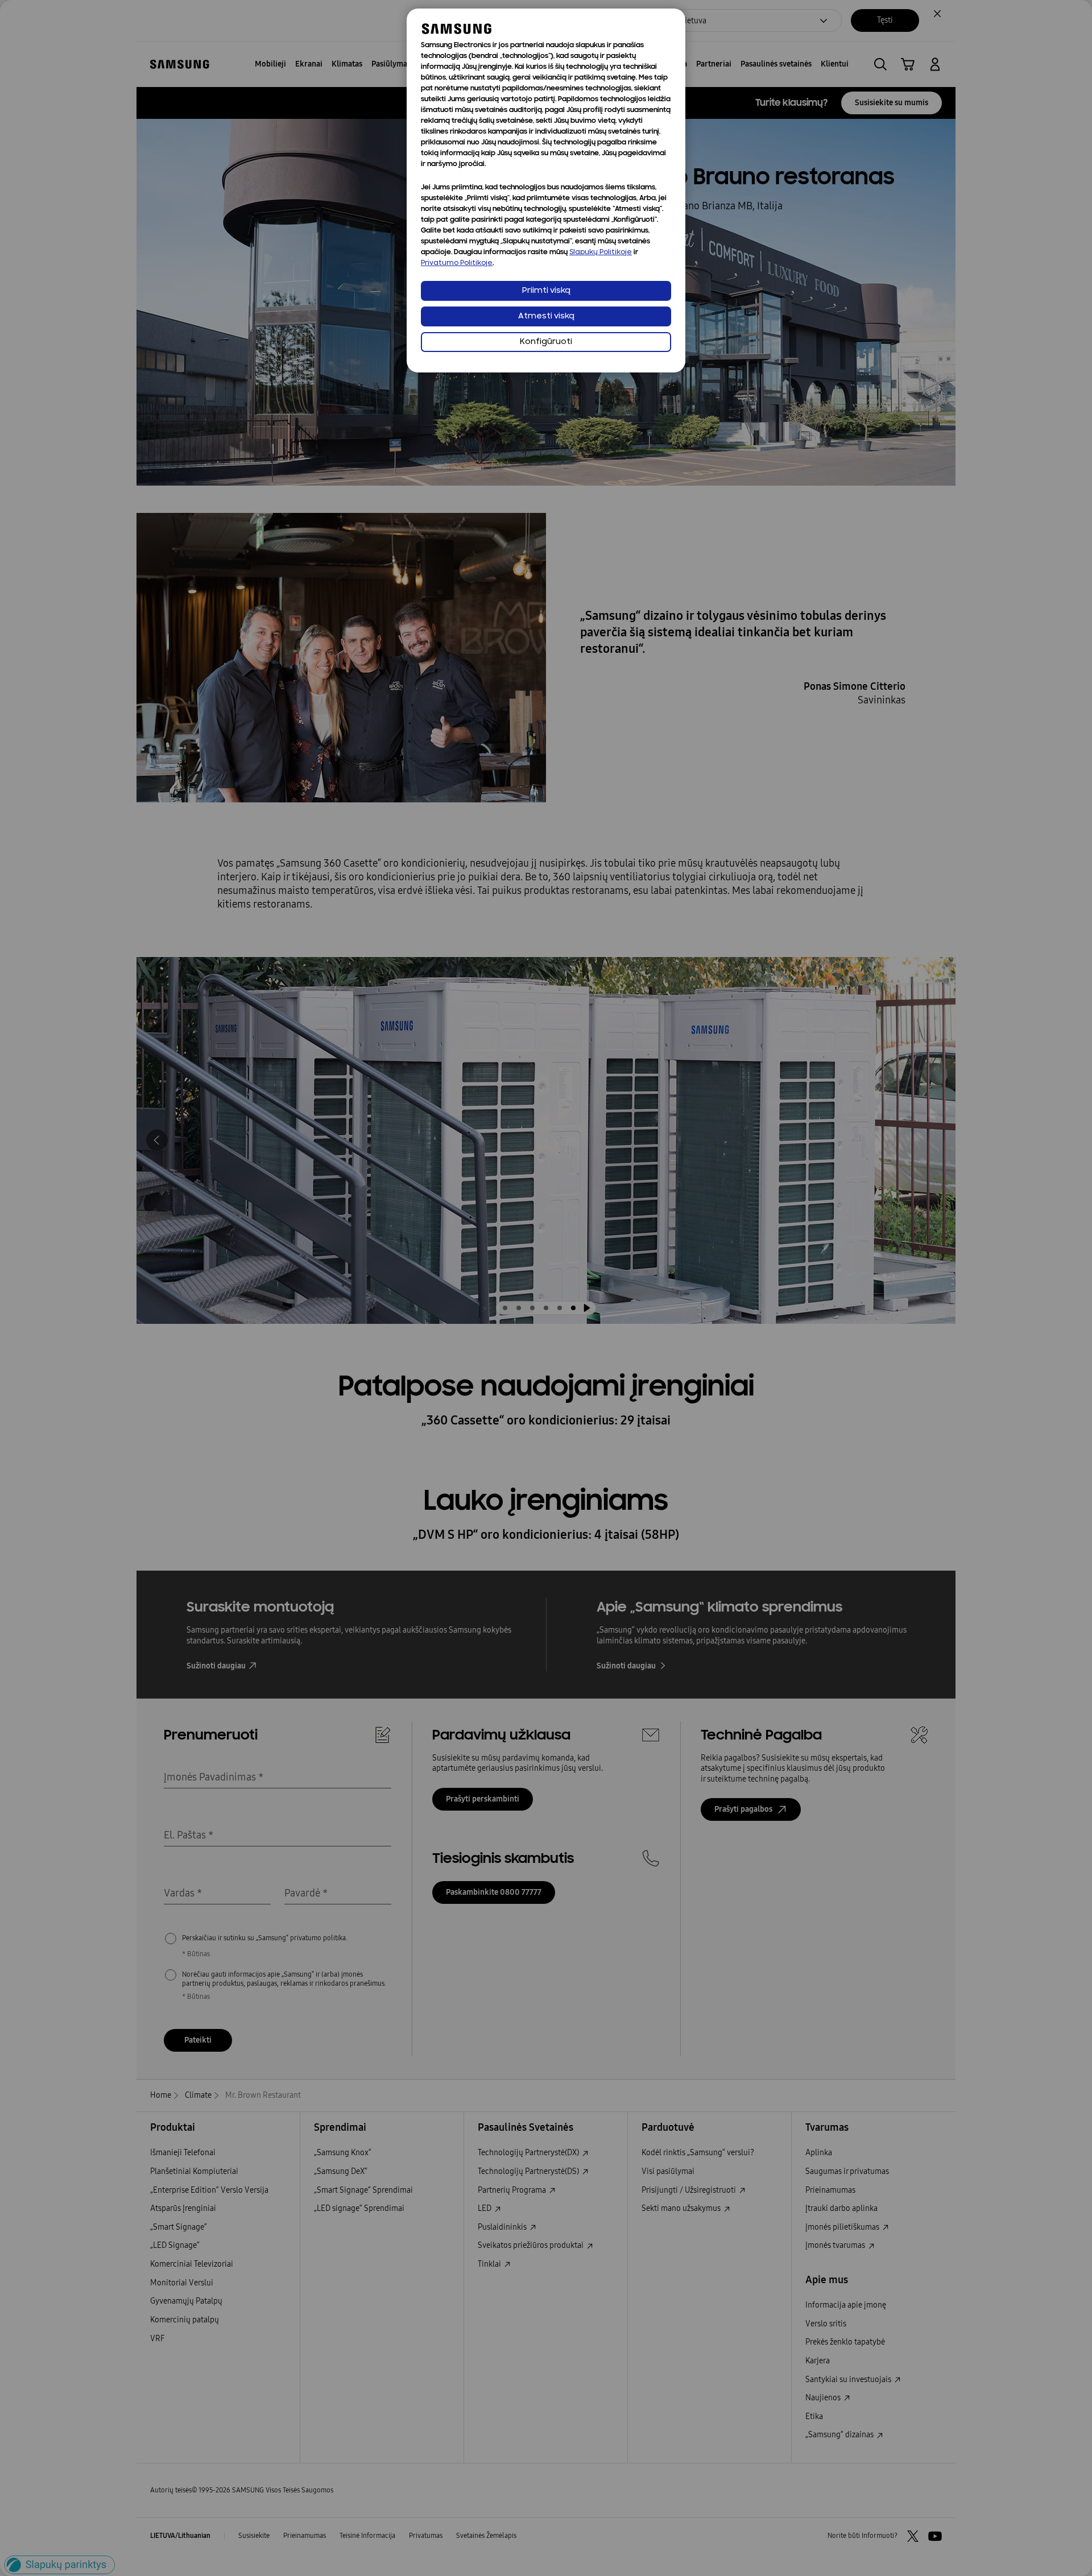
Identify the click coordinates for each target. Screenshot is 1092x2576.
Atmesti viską (546, 316)
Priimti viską (546, 291)
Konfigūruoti (546, 342)
